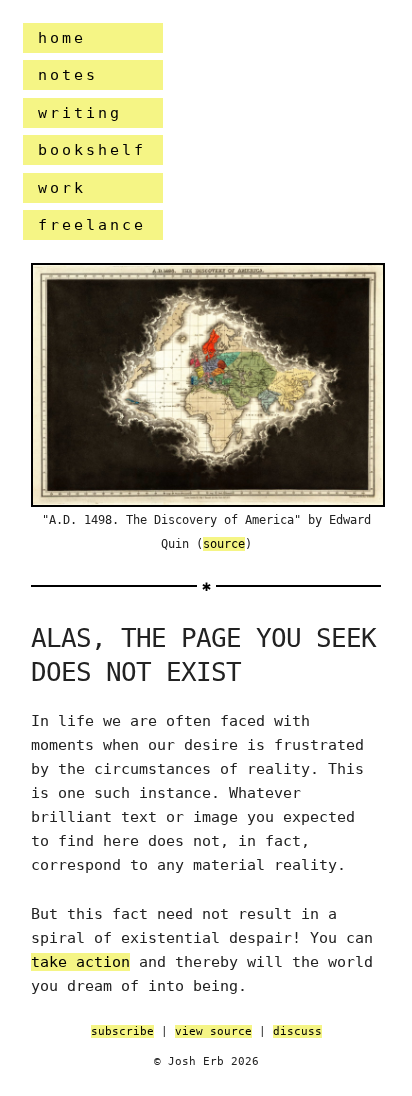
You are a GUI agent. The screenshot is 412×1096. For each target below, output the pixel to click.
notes (68, 75)
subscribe (122, 1031)
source (224, 544)
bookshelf (92, 150)
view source (213, 1031)
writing (80, 113)
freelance (92, 225)
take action (80, 962)
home (62, 38)
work (62, 188)
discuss (297, 1031)
